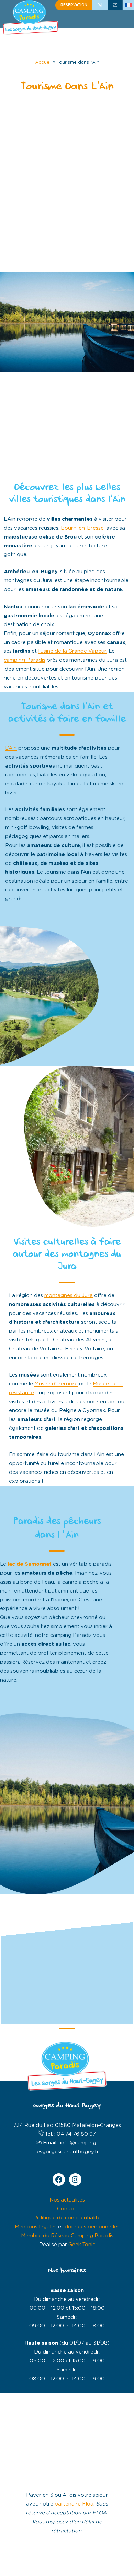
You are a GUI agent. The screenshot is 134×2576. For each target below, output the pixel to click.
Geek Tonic (82, 2245)
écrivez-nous (115, 5)
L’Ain (11, 748)
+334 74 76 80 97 (100, 5)
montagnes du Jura (69, 1296)
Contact (67, 2209)
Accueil (43, 62)
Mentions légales (36, 2227)
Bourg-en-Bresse (82, 528)
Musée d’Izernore (56, 1384)
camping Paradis (25, 660)
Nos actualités (67, 2200)
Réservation (74, 5)
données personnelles (92, 2227)
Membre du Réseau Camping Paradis (67, 2236)
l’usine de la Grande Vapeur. (73, 651)
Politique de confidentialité (67, 2218)
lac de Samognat (30, 1564)
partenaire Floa (74, 2504)
